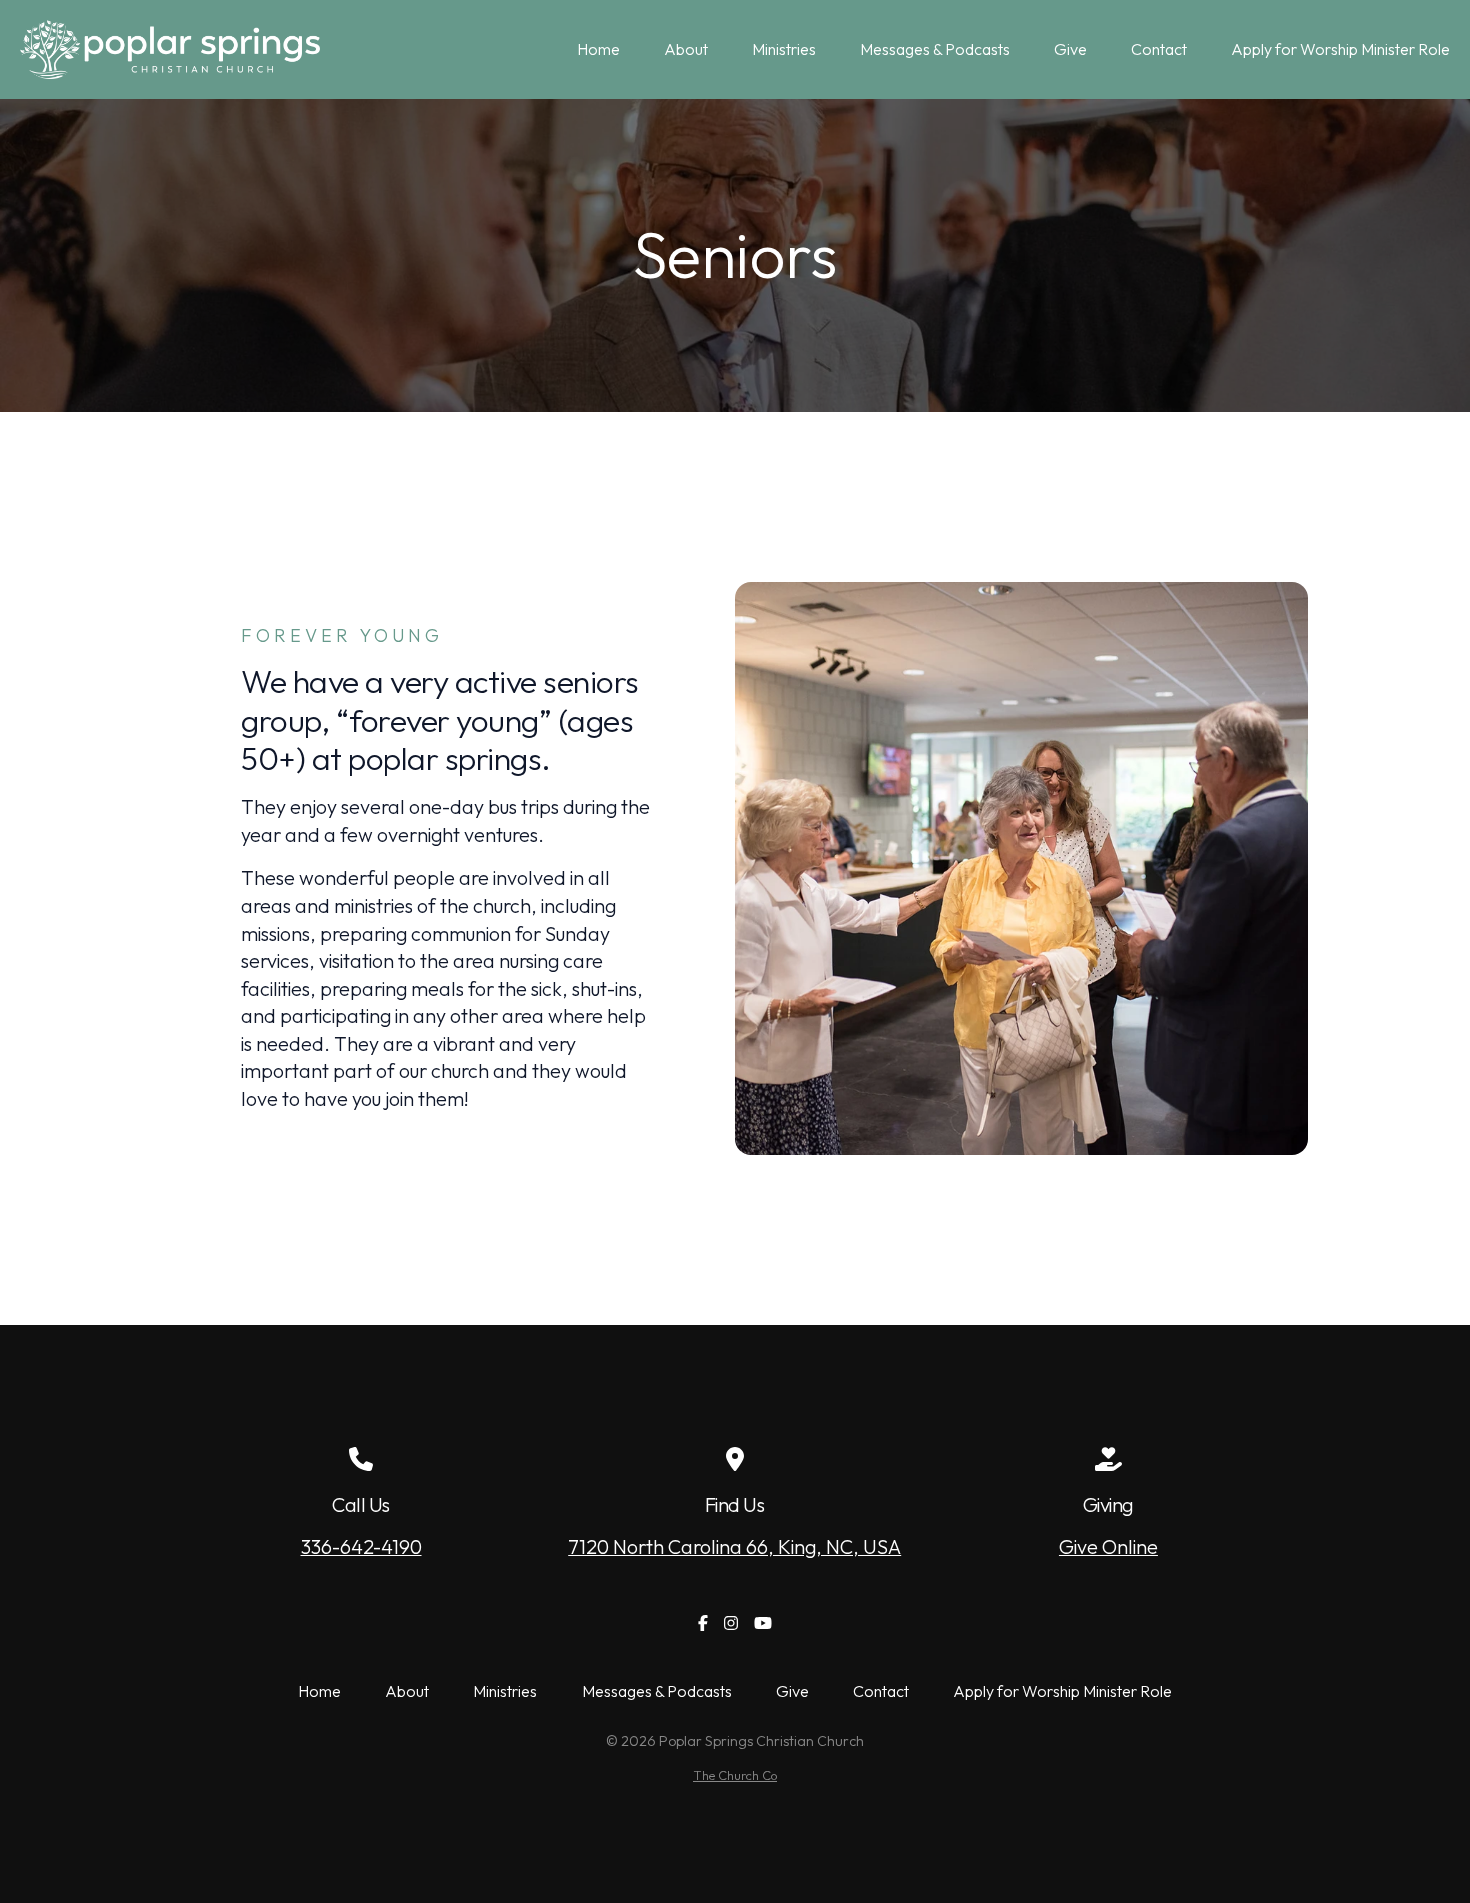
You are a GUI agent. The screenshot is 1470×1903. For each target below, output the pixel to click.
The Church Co (735, 1775)
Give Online (1108, 1546)
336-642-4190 (361, 1546)
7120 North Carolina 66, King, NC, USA (734, 1546)
